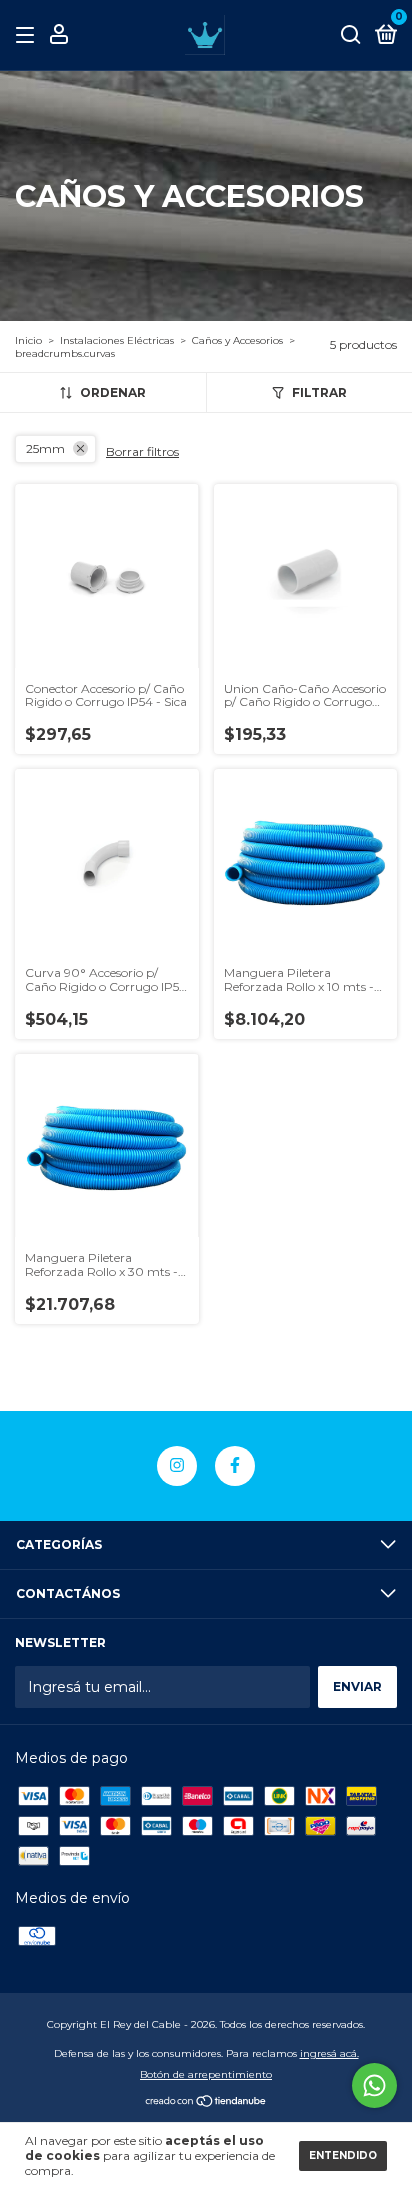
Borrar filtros (142, 451)
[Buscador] (351, 35)
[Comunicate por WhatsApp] (374, 2085)
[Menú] (28, 35)
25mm (45, 448)
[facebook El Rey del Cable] (235, 1466)
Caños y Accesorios (237, 340)
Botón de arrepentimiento (206, 2074)
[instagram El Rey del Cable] (177, 1466)
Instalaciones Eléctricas (117, 340)
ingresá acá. (329, 2053)
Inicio (28, 340)
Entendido (343, 2155)
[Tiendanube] (206, 2103)
